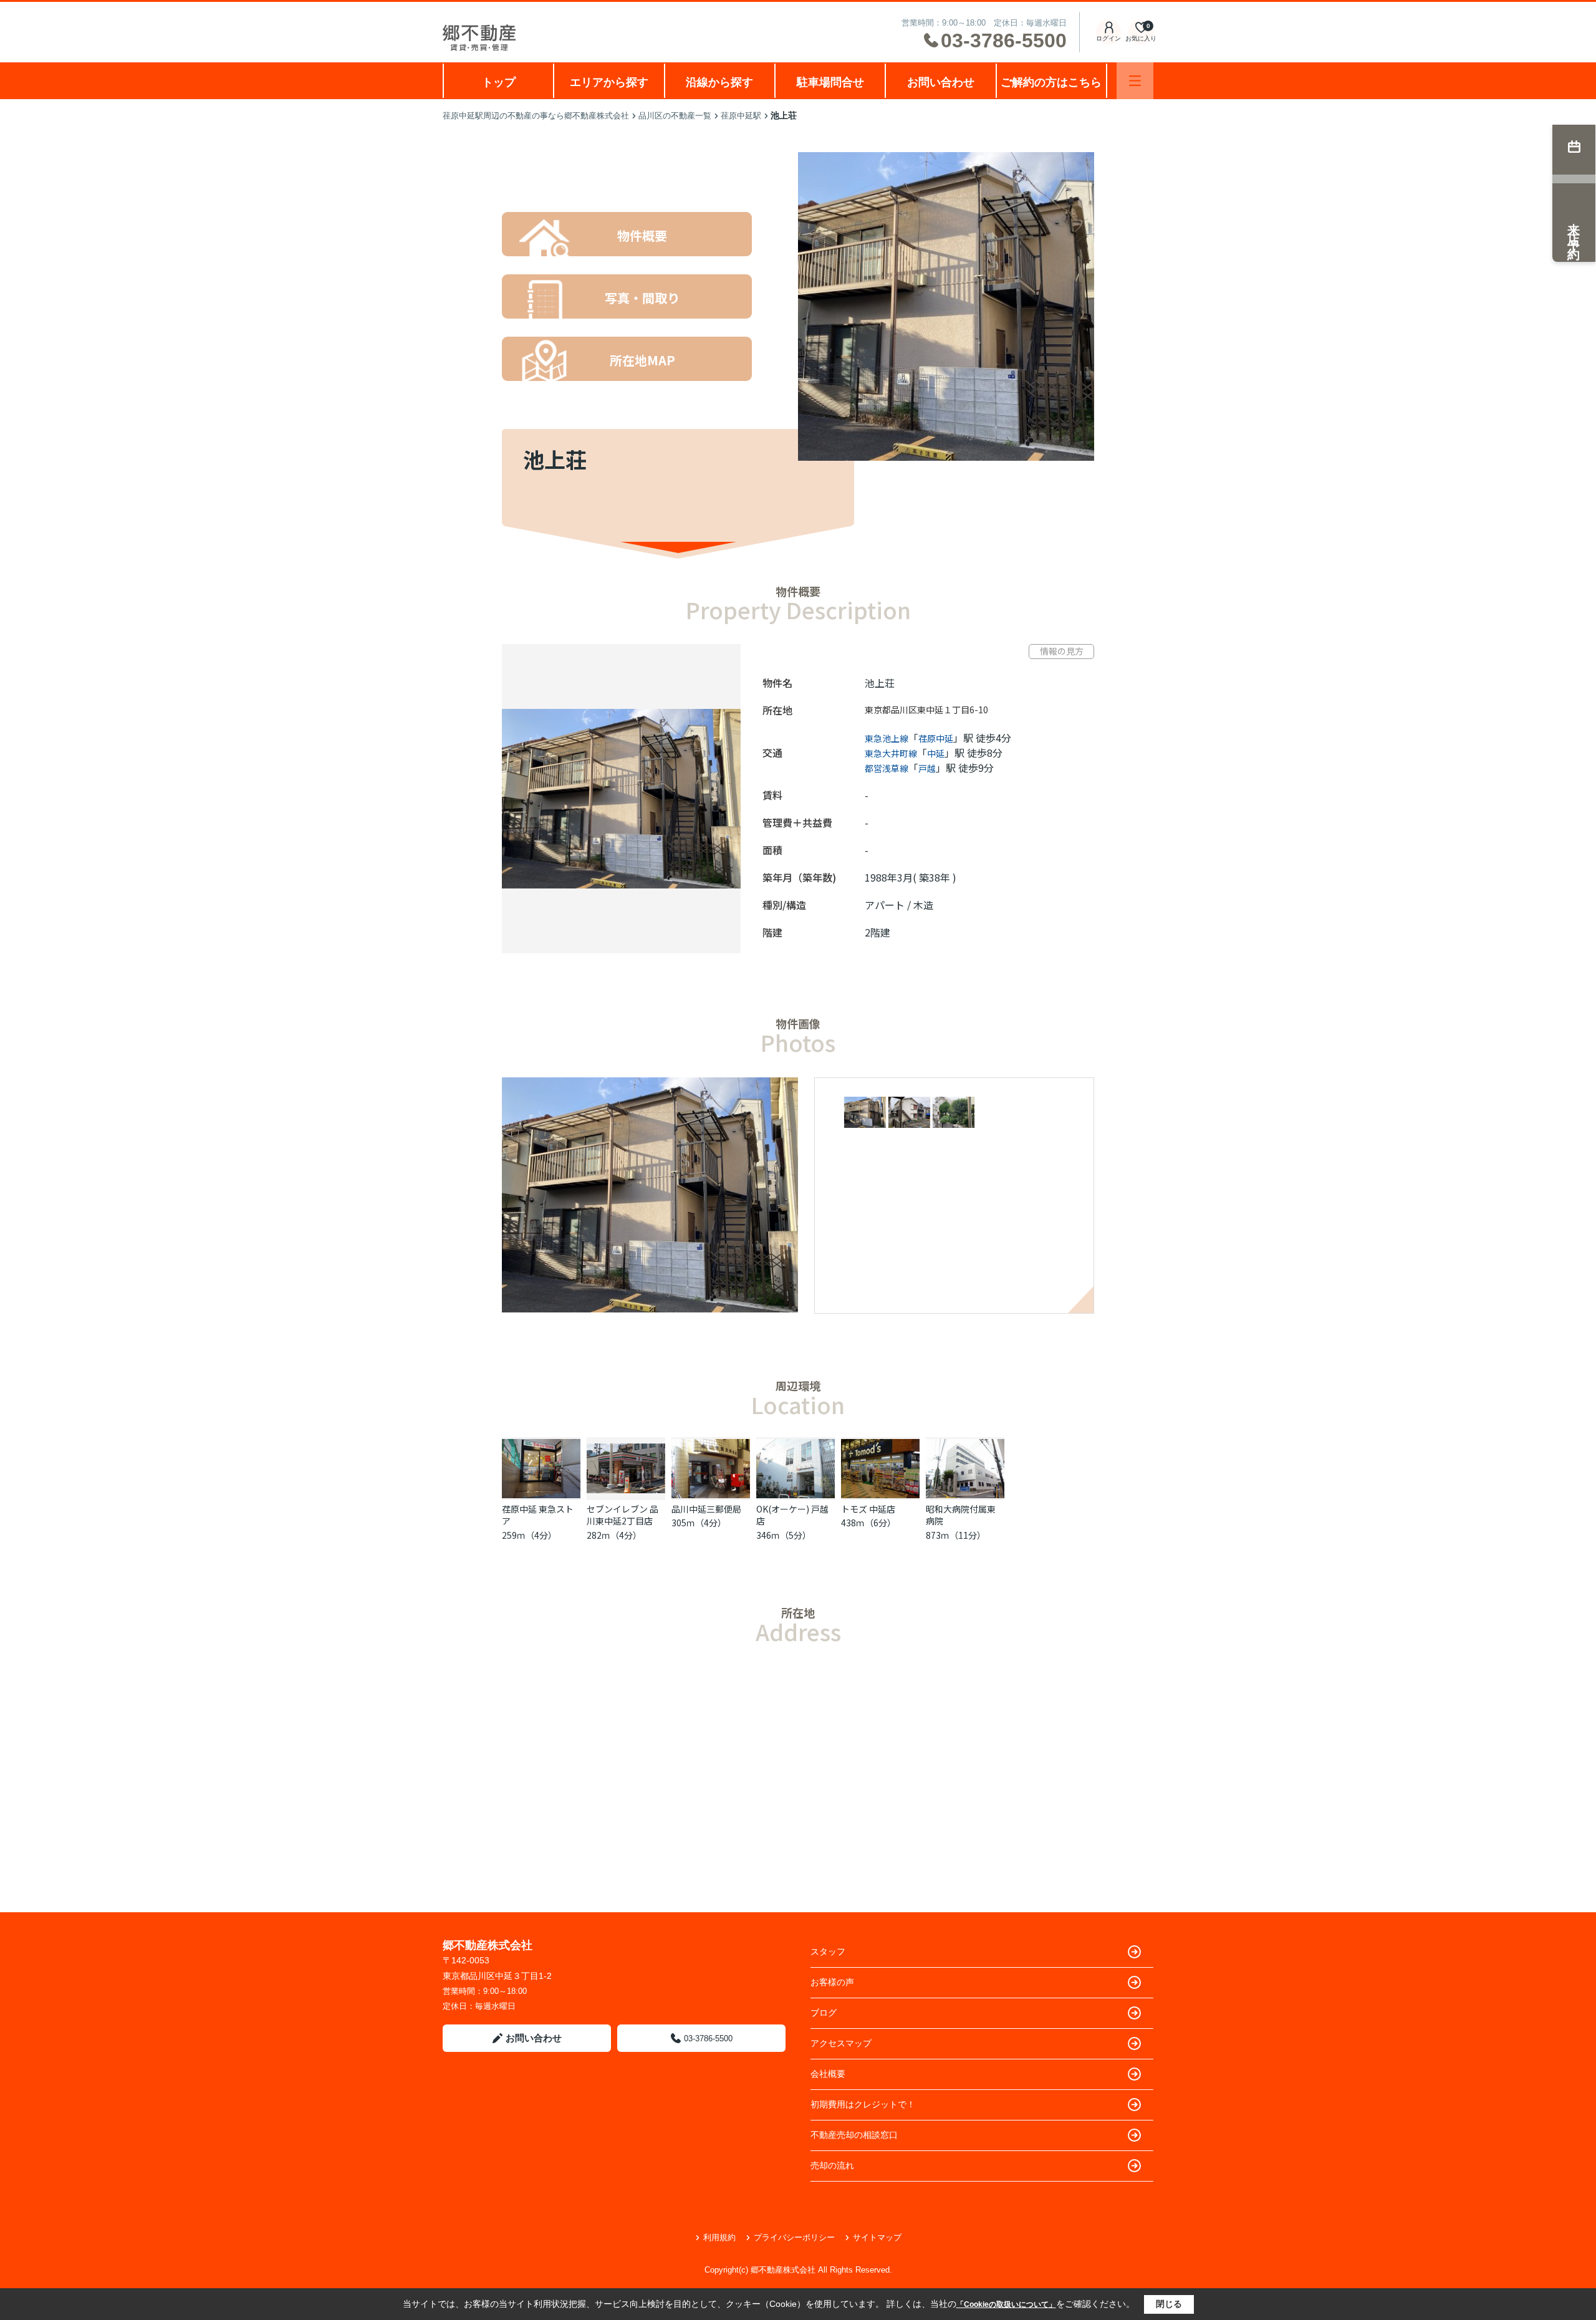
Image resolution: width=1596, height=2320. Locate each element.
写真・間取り (642, 298)
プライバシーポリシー (794, 2237)
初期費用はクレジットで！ (863, 2104)
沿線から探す (719, 82)
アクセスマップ (841, 2043)
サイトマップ (877, 2237)
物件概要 (642, 235)
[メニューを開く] (1135, 81)
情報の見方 (1062, 651)
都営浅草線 (887, 768)
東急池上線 (887, 738)
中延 (936, 753)
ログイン (1108, 38)
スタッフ (828, 1952)
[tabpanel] (958, 1114)
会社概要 (828, 2074)
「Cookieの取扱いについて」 (1006, 2304)
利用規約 (719, 2237)
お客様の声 (832, 1982)
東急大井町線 (891, 753)
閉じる (1169, 2304)
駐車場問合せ (830, 82)
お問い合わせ (941, 82)
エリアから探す (609, 82)
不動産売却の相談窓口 (854, 2135)
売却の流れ (832, 2165)
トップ (499, 82)
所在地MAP (642, 360)
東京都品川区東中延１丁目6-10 (926, 710)
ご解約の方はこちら (1051, 82)
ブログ (824, 2013)
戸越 (927, 768)
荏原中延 (936, 738)
